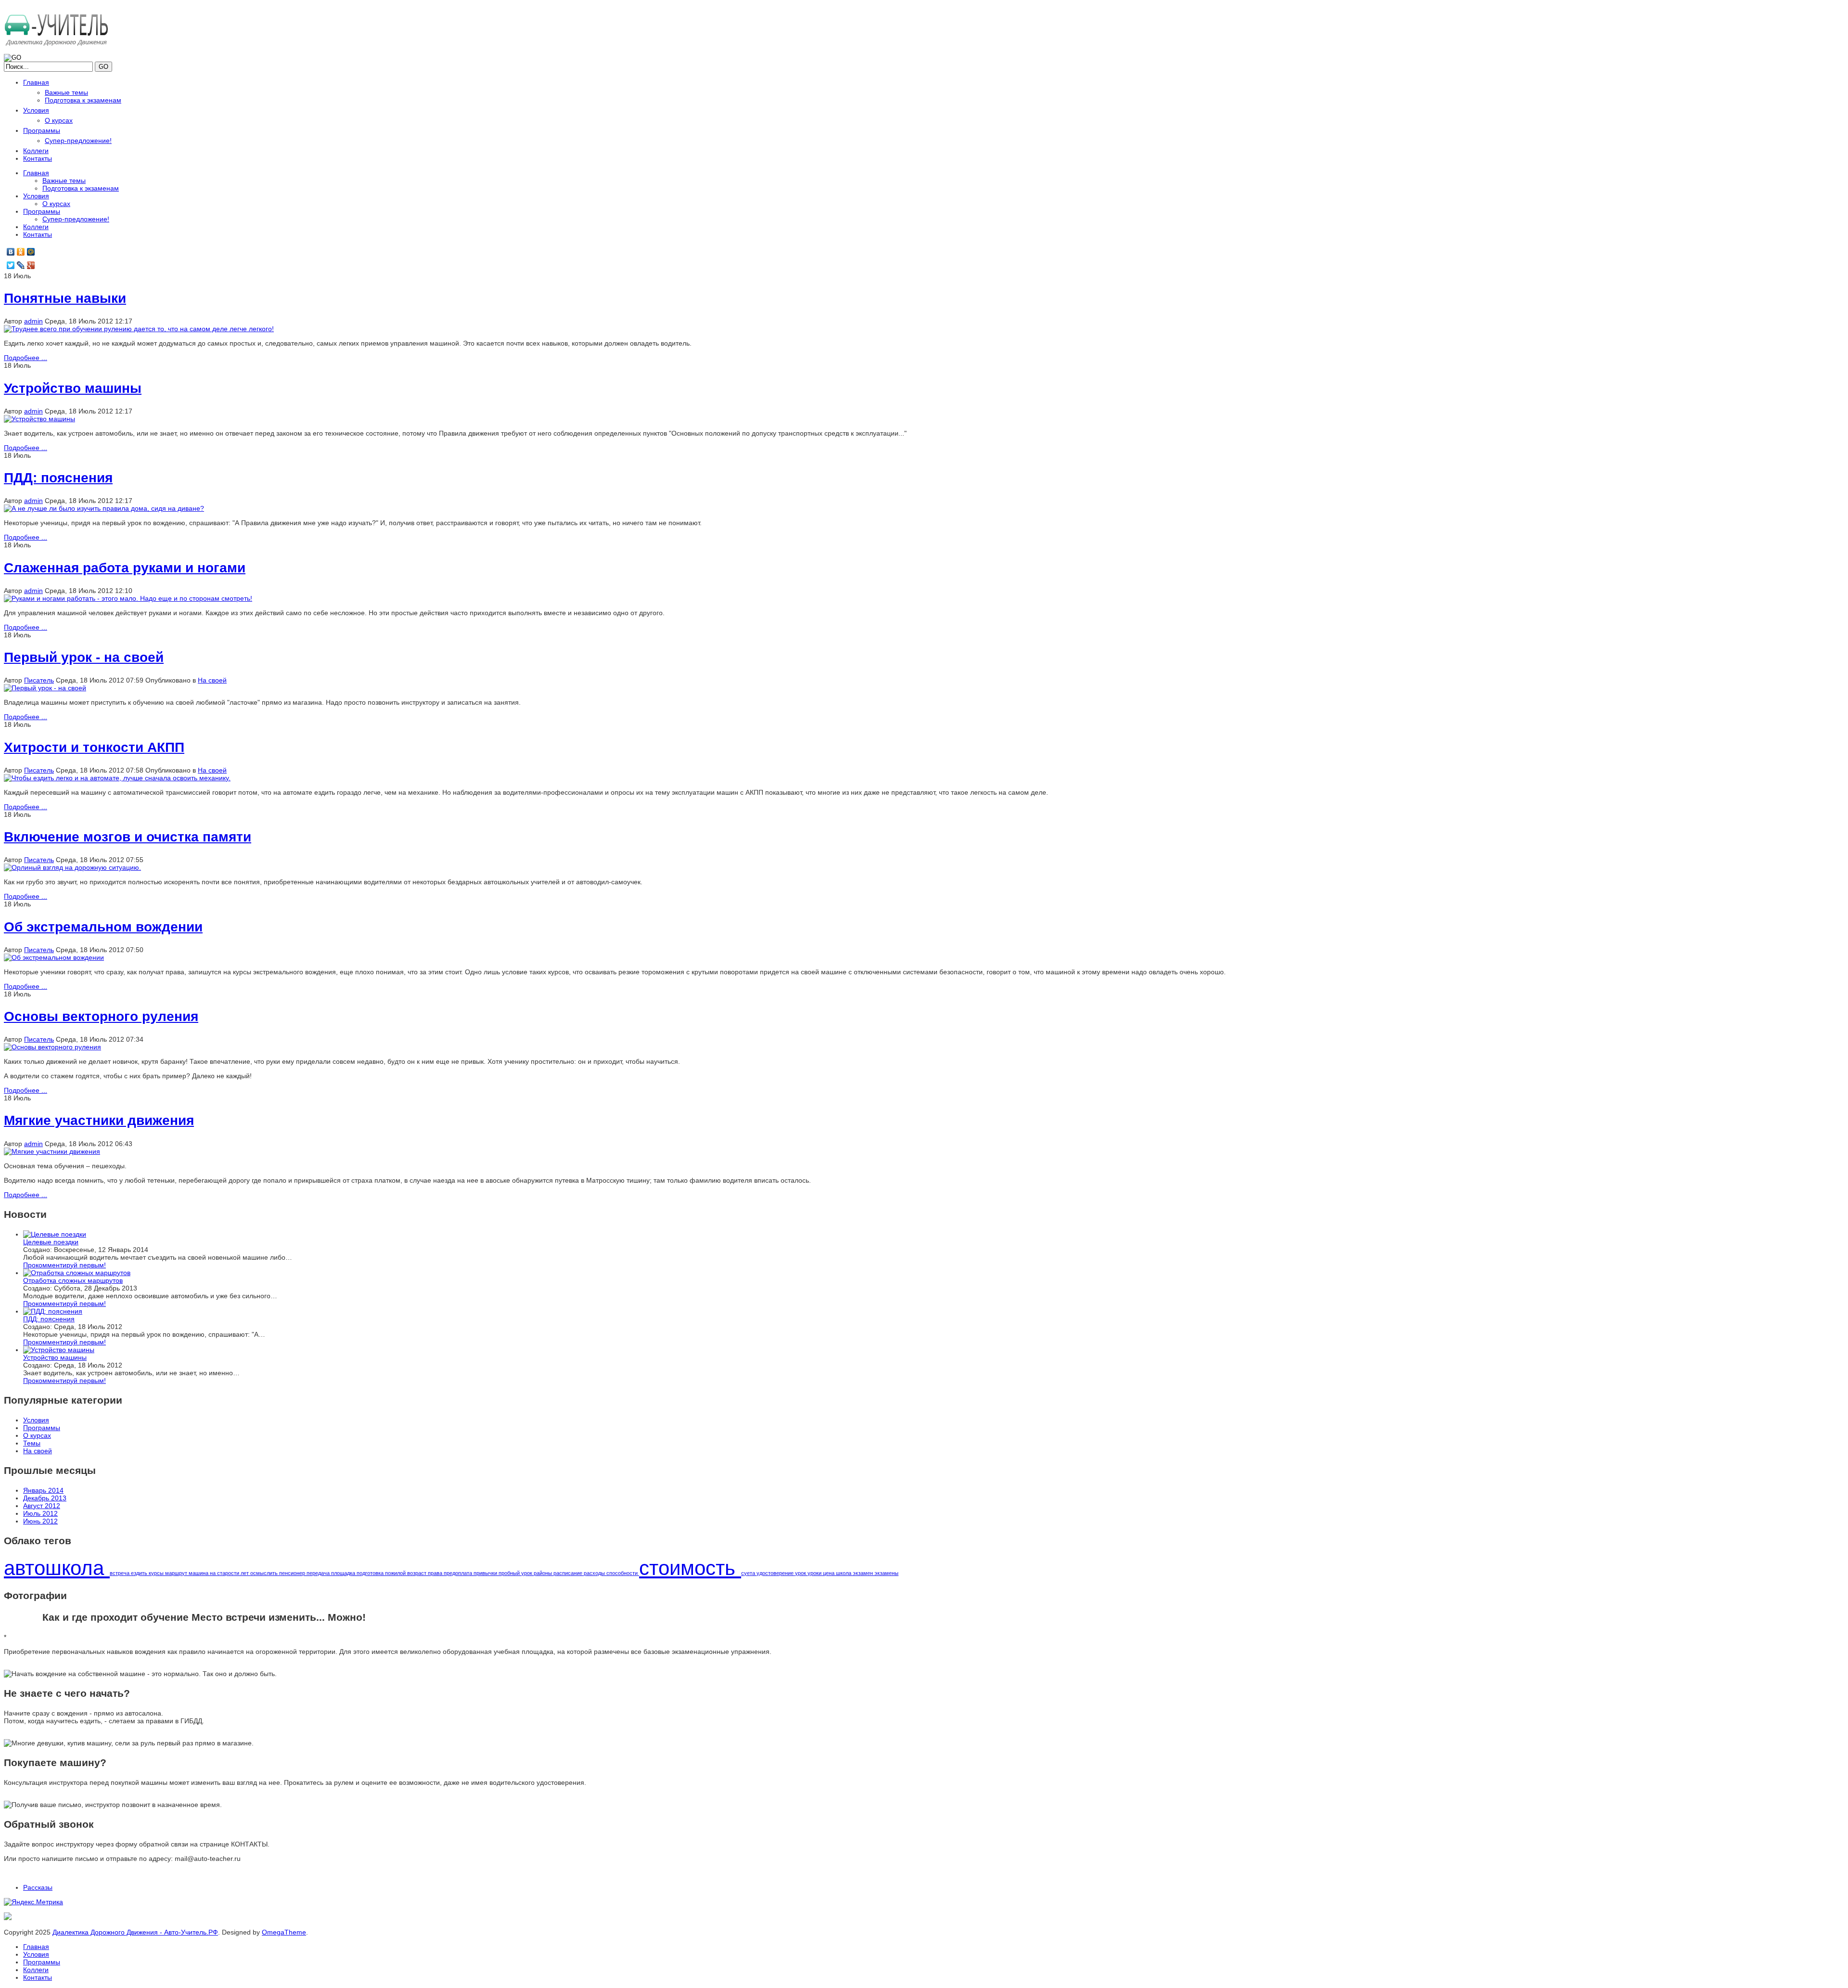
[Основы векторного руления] (52, 1047)
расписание (569, 1573)
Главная (36, 1947)
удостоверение (776, 1573)
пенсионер (293, 1573)
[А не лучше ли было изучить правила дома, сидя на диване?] (104, 508)
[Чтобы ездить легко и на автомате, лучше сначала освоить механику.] (117, 778)
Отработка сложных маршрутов (73, 1280)
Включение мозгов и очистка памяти (128, 837)
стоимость (690, 1568)
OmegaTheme (284, 1932)
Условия (36, 1954)
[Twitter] (11, 265)
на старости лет (230, 1573)
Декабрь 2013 (45, 1498)
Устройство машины (73, 388)
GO (103, 67)
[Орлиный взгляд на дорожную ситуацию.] (72, 867)
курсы (157, 1573)
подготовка (371, 1573)
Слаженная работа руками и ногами (125, 568)
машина (199, 1573)
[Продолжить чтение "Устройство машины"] (59, 1350)
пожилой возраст (406, 1573)
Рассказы (38, 1887)
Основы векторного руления (101, 1016)
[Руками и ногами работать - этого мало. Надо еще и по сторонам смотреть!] (128, 598)
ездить (140, 1573)
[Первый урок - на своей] (45, 688)
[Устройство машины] (39, 419)
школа (844, 1573)
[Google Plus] (31, 265)
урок (801, 1573)
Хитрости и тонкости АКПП (94, 747)
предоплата (459, 1573)
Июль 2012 (40, 1513)
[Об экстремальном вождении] (54, 957)
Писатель (39, 680)
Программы (42, 1962)
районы (544, 1573)
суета (749, 1573)
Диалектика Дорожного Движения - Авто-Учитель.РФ (135, 1932)
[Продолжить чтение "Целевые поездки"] (55, 1234)
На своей (212, 680)
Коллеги (36, 1970)
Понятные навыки (65, 298)
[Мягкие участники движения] (52, 1151)
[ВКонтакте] (11, 252)
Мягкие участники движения (99, 1120)
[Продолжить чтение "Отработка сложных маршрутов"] (77, 1273)
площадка (344, 1573)
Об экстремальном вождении (103, 927)
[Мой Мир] (31, 252)
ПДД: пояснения (58, 478)
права (436, 1573)
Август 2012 (42, 1506)
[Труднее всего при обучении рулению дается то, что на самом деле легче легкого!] (139, 329)
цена (829, 1573)
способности (623, 1573)
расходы (595, 1573)
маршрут (177, 1573)
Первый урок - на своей (84, 657)
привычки (486, 1573)
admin (33, 321)
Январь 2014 (43, 1490)
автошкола (57, 1568)
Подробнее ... (26, 358)
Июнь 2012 (40, 1521)
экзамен (864, 1573)
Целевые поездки (51, 1242)
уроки (815, 1573)
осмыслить (265, 1573)
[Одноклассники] (21, 252)
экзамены (886, 1573)
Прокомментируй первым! (64, 1265)
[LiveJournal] (21, 265)
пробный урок (516, 1573)
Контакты (38, 1977)
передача (319, 1573)
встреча (120, 1573)
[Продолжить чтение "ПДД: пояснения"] (53, 1311)
